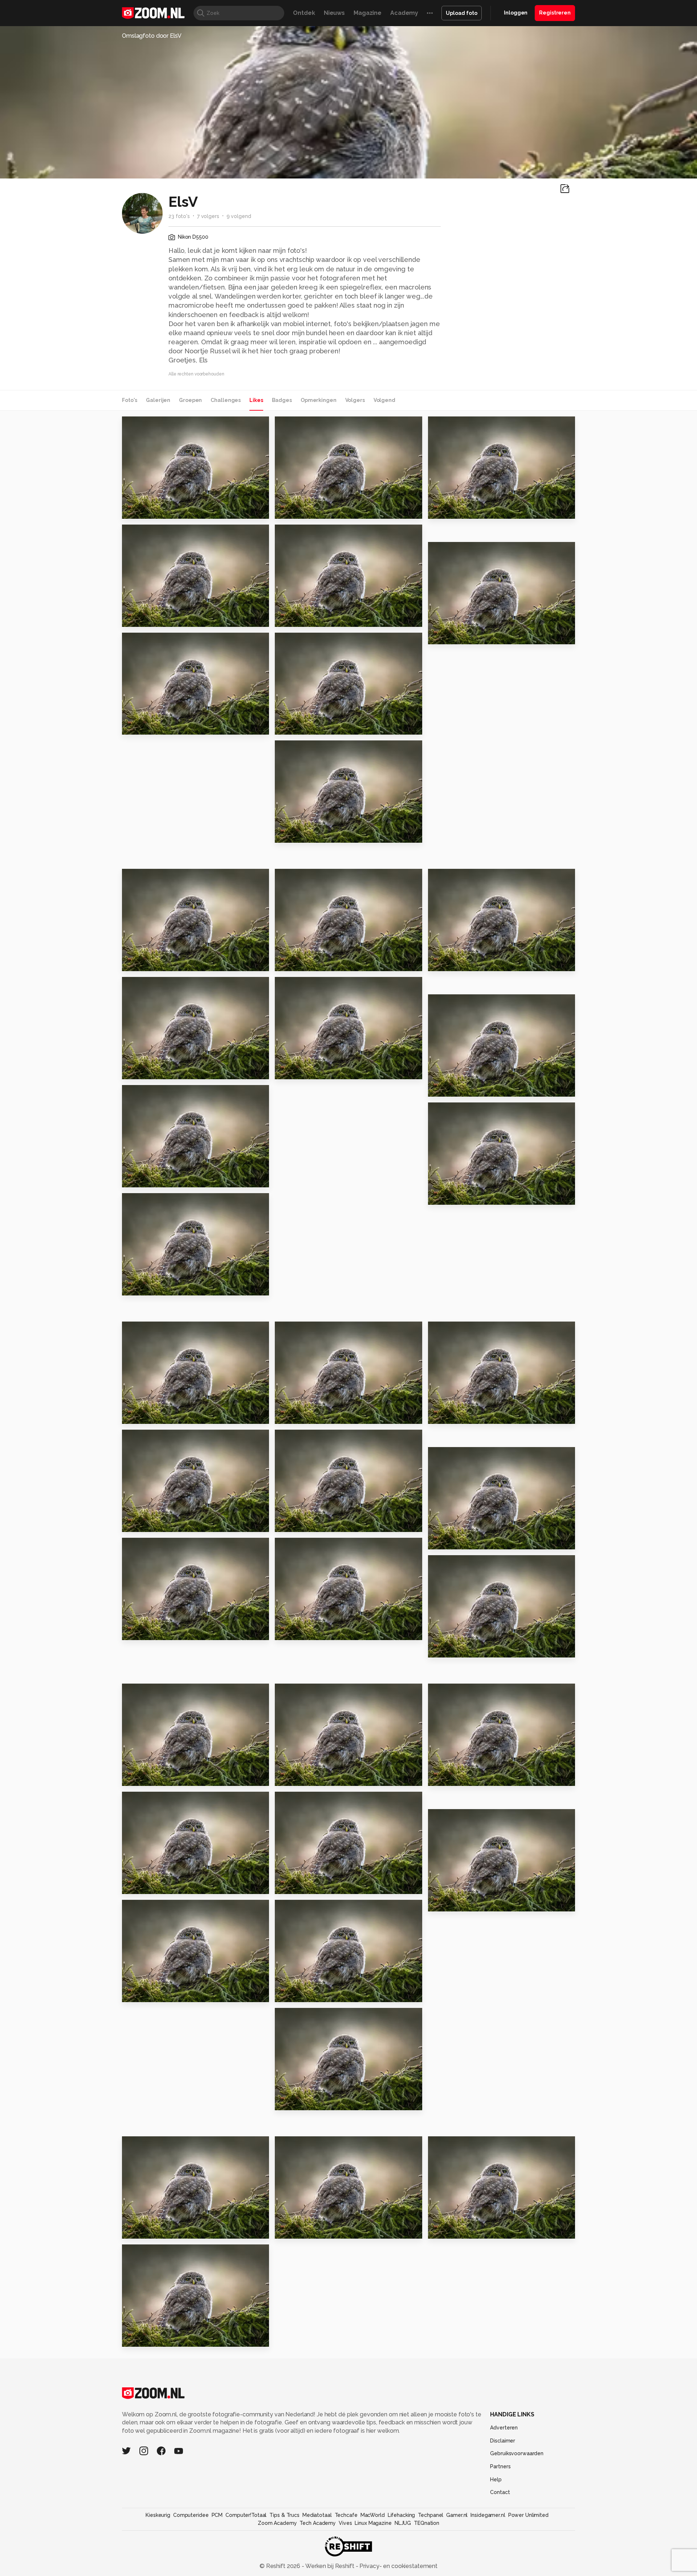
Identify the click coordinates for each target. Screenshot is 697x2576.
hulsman (149, 1094)
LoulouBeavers (310, 2145)
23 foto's (179, 216)
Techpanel (431, 2515)
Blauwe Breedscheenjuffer (166, 1993)
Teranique (304, 425)
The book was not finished (319, 510)
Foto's (130, 400)
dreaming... (142, 1415)
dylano (300, 1800)
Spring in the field (154, 1885)
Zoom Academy (277, 2523)
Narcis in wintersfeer (158, 1777)
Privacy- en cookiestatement (398, 2566)
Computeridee (191, 2515)
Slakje (135, 1071)
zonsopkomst (147, 510)
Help (496, 2480)
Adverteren (504, 2428)
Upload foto (462, 13)
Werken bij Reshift (330, 2566)
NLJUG (403, 2523)
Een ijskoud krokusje (464, 1541)
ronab (146, 1330)
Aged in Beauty (455, 2230)
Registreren (555, 13)
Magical (138, 1523)
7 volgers (208, 216)
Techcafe (346, 2515)
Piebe (146, 1692)
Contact (500, 2492)
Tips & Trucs (284, 2515)
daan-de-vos (461, 425)
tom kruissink (155, 1908)
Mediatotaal (317, 2515)
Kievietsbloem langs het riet (472, 635)
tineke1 (148, 533)
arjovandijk (305, 1330)
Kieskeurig (158, 2515)
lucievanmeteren (313, 1908)
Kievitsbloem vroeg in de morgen (319, 834)
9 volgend (239, 216)
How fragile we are (308, 2230)
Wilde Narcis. (452, 963)
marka (147, 1546)
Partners (500, 2466)
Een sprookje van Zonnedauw (166, 963)
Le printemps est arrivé (315, 618)
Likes (256, 400)
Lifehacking (402, 2515)
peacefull (304, 1438)
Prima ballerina (149, 1287)
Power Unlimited (528, 2515)
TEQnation (427, 2523)
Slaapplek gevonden (158, 726)
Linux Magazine (373, 2523)
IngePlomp (152, 1438)
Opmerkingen (319, 400)
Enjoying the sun (304, 1523)
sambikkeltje (155, 878)
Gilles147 (150, 641)
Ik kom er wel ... (455, 1415)
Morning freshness (307, 1415)
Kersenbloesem (303, 726)
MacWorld (373, 2515)
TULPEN (291, 1993)
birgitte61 (304, 533)
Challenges (226, 400)
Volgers (355, 400)
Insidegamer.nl (488, 2515)
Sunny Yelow (451, 1649)
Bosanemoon (146, 1179)
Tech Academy (318, 2523)
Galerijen (158, 400)
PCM (217, 2515)
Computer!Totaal (246, 2515)
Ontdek (304, 13)
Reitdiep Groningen (309, 1632)
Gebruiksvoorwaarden (517, 2453)
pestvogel (142, 1632)
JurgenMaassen (464, 878)
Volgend (384, 400)
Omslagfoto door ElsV (152, 36)
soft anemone (148, 618)
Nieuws (334, 13)
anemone (293, 963)
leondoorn (305, 641)
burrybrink (151, 2253)
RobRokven (153, 425)
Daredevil (447, 1777)
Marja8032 (305, 749)
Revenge (445, 1196)
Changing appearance (314, 2101)
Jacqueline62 (156, 1202)
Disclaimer (503, 2441)
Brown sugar (298, 1777)
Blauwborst (449, 1088)
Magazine (368, 13)
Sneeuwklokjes (149, 2230)
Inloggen (516, 13)
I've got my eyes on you (468, 510)
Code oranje (145, 2338)
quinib (447, 1003)
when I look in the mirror (316, 1885)
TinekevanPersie (312, 986)
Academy (404, 13)
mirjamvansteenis (160, 986)
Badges (282, 400)
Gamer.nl (457, 2515)
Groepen (190, 400)
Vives (345, 2523)
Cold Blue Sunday (459, 1903)
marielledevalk (157, 1800)
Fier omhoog (298, 1071)
